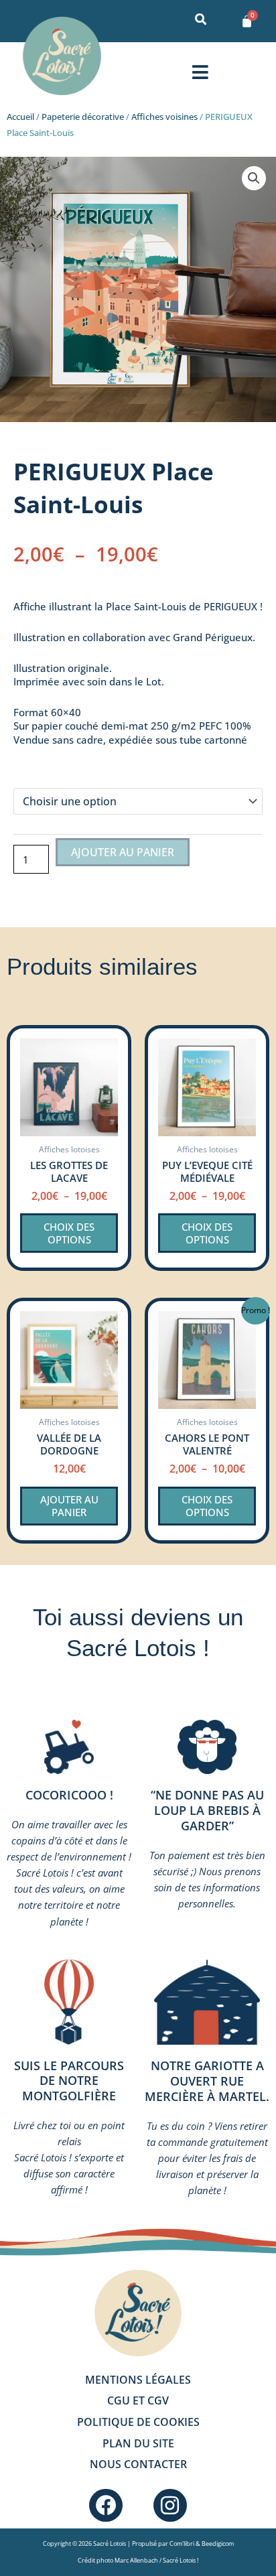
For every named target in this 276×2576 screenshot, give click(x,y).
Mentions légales (138, 2380)
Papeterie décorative (83, 117)
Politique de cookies (138, 2422)
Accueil (20, 117)
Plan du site (138, 2443)
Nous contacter (138, 2464)
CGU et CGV (138, 2400)
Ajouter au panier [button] (69, 1506)
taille (27, 773)
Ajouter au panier (123, 852)
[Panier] (247, 21)
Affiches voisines (164, 117)
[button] (200, 72)
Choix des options (69, 1233)
